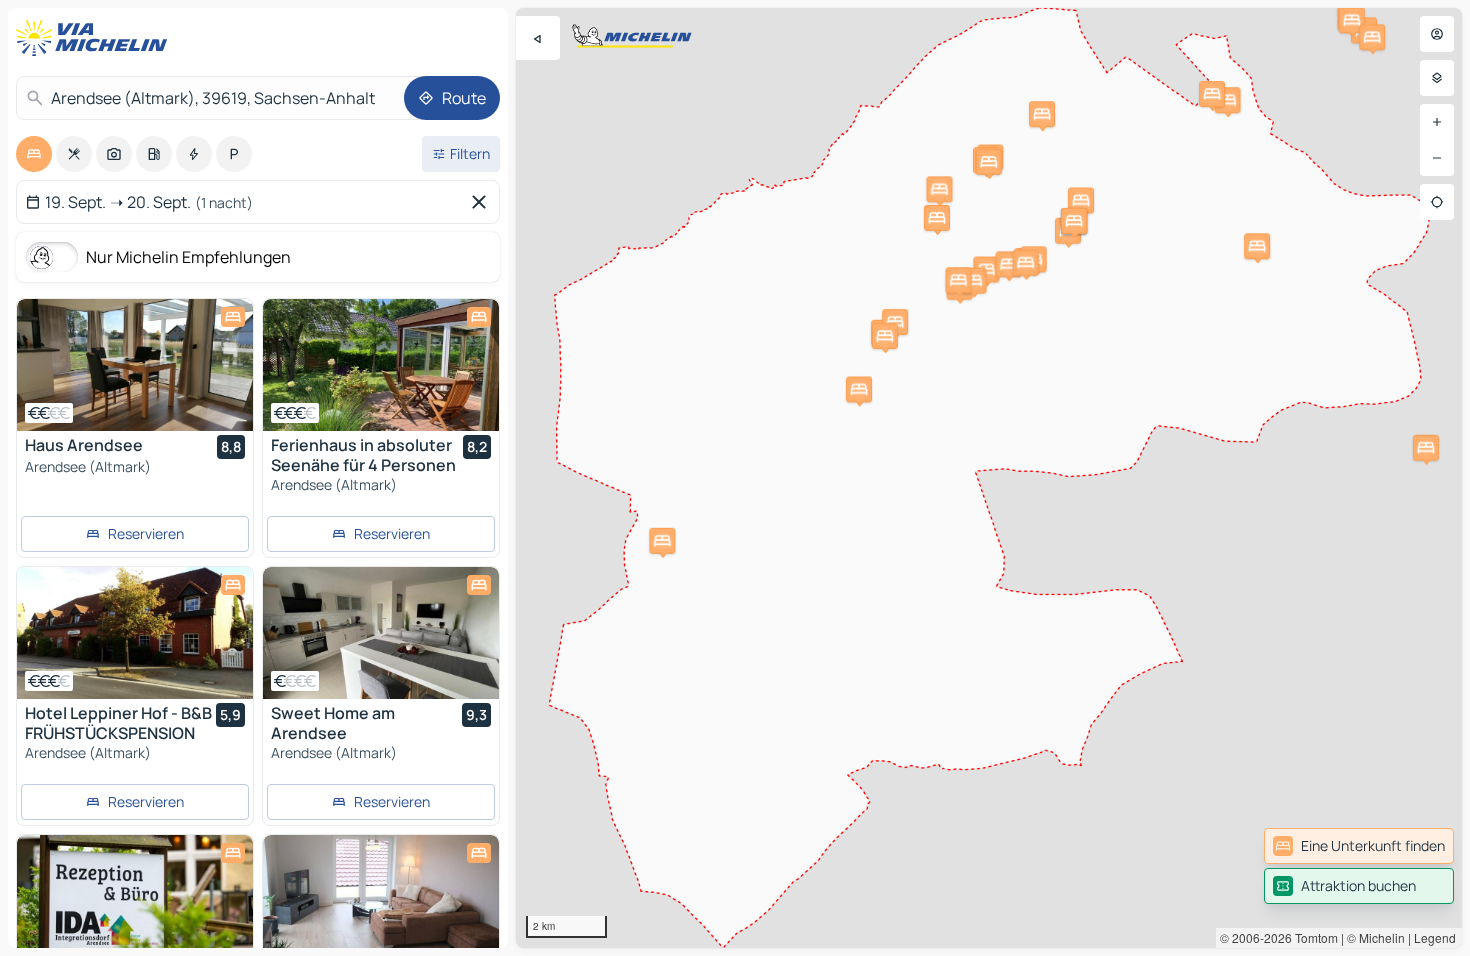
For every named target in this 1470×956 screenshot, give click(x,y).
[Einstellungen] (1437, 78)
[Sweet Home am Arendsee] (381, 633)
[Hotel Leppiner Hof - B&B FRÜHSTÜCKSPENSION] (135, 633)
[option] (34, 154)
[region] (989, 478)
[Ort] (1437, 202)
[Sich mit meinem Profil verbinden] (1437, 34)
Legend (1435, 937)
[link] (1359, 846)
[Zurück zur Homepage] (96, 38)
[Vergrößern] (1437, 122)
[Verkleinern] (1437, 158)
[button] (1257, 246)
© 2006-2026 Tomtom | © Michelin (1312, 937)
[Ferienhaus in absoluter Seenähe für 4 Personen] (381, 365)
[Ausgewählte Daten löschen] (483, 202)
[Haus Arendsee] (135, 365)
